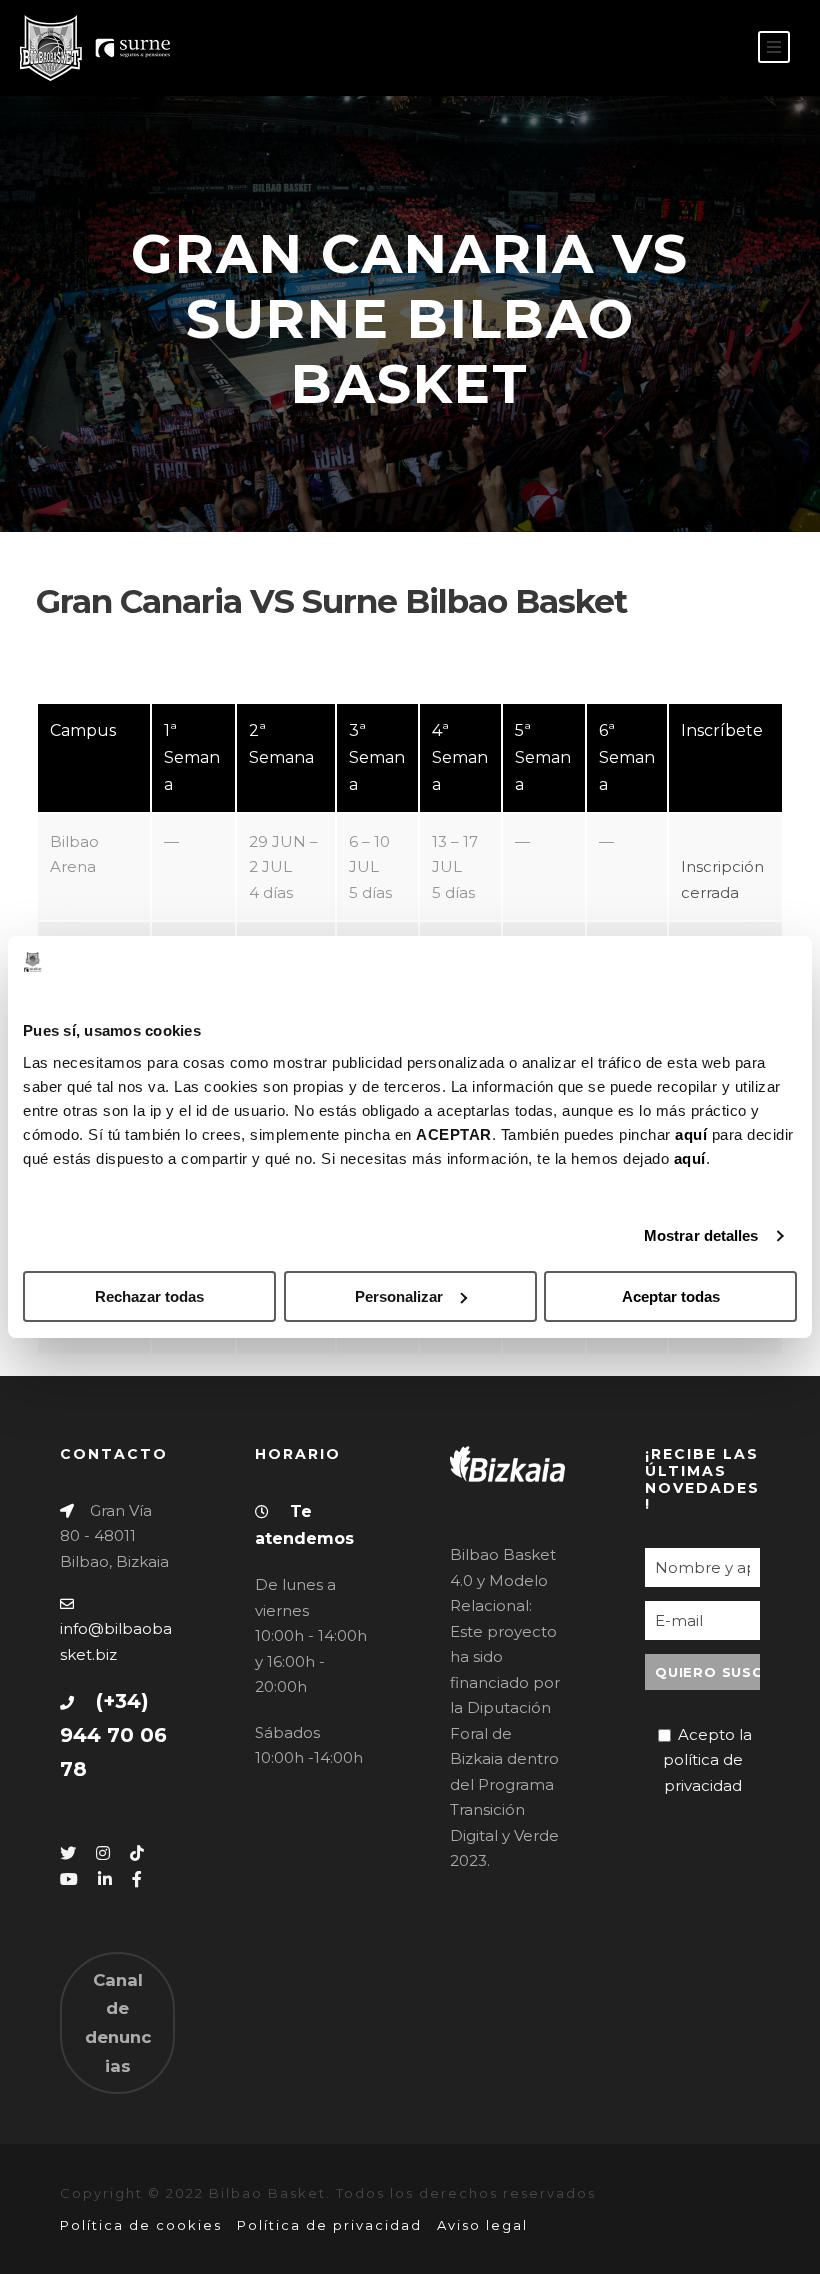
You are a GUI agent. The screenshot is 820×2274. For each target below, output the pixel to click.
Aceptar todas (671, 1296)
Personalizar (399, 1296)
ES (685, 48)
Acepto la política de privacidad (707, 1760)
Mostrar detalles (701, 1235)
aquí (691, 1134)
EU (716, 48)
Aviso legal (482, 2225)
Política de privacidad (329, 2225)
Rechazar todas (149, 1296)
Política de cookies (141, 2225)
